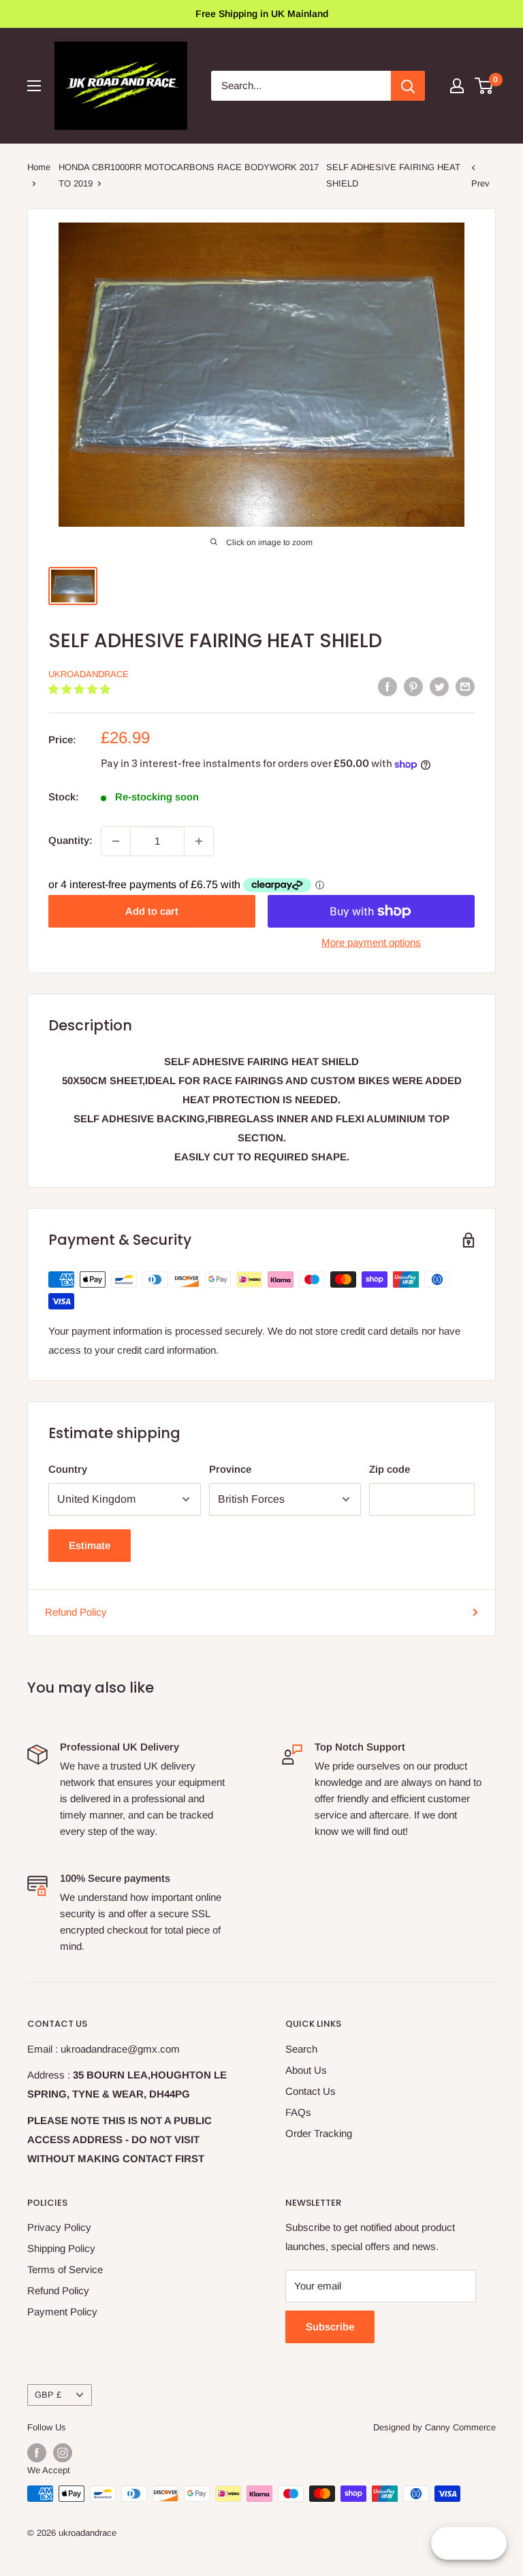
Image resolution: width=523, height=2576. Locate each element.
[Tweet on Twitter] (439, 686)
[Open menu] (34, 86)
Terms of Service (65, 2269)
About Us (306, 2070)
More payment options (371, 942)
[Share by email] (465, 686)
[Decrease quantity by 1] (116, 841)
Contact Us (311, 2091)
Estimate (90, 1545)
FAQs (298, 2112)
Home (39, 167)
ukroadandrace (89, 674)
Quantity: (70, 840)
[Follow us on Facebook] (37, 2453)
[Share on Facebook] (387, 686)
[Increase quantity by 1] (199, 841)
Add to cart (152, 911)
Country (68, 1469)
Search (301, 2049)
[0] (485, 86)
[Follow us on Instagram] (63, 2453)
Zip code (390, 1469)
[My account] (457, 86)
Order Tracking (319, 2133)
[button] (81, 689)
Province (230, 1469)
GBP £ (48, 2395)
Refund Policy (76, 1612)
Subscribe (330, 2327)
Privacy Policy (59, 2227)
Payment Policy (62, 2312)
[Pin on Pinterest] (413, 686)
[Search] (408, 86)
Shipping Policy (61, 2248)
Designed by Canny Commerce (434, 2427)
